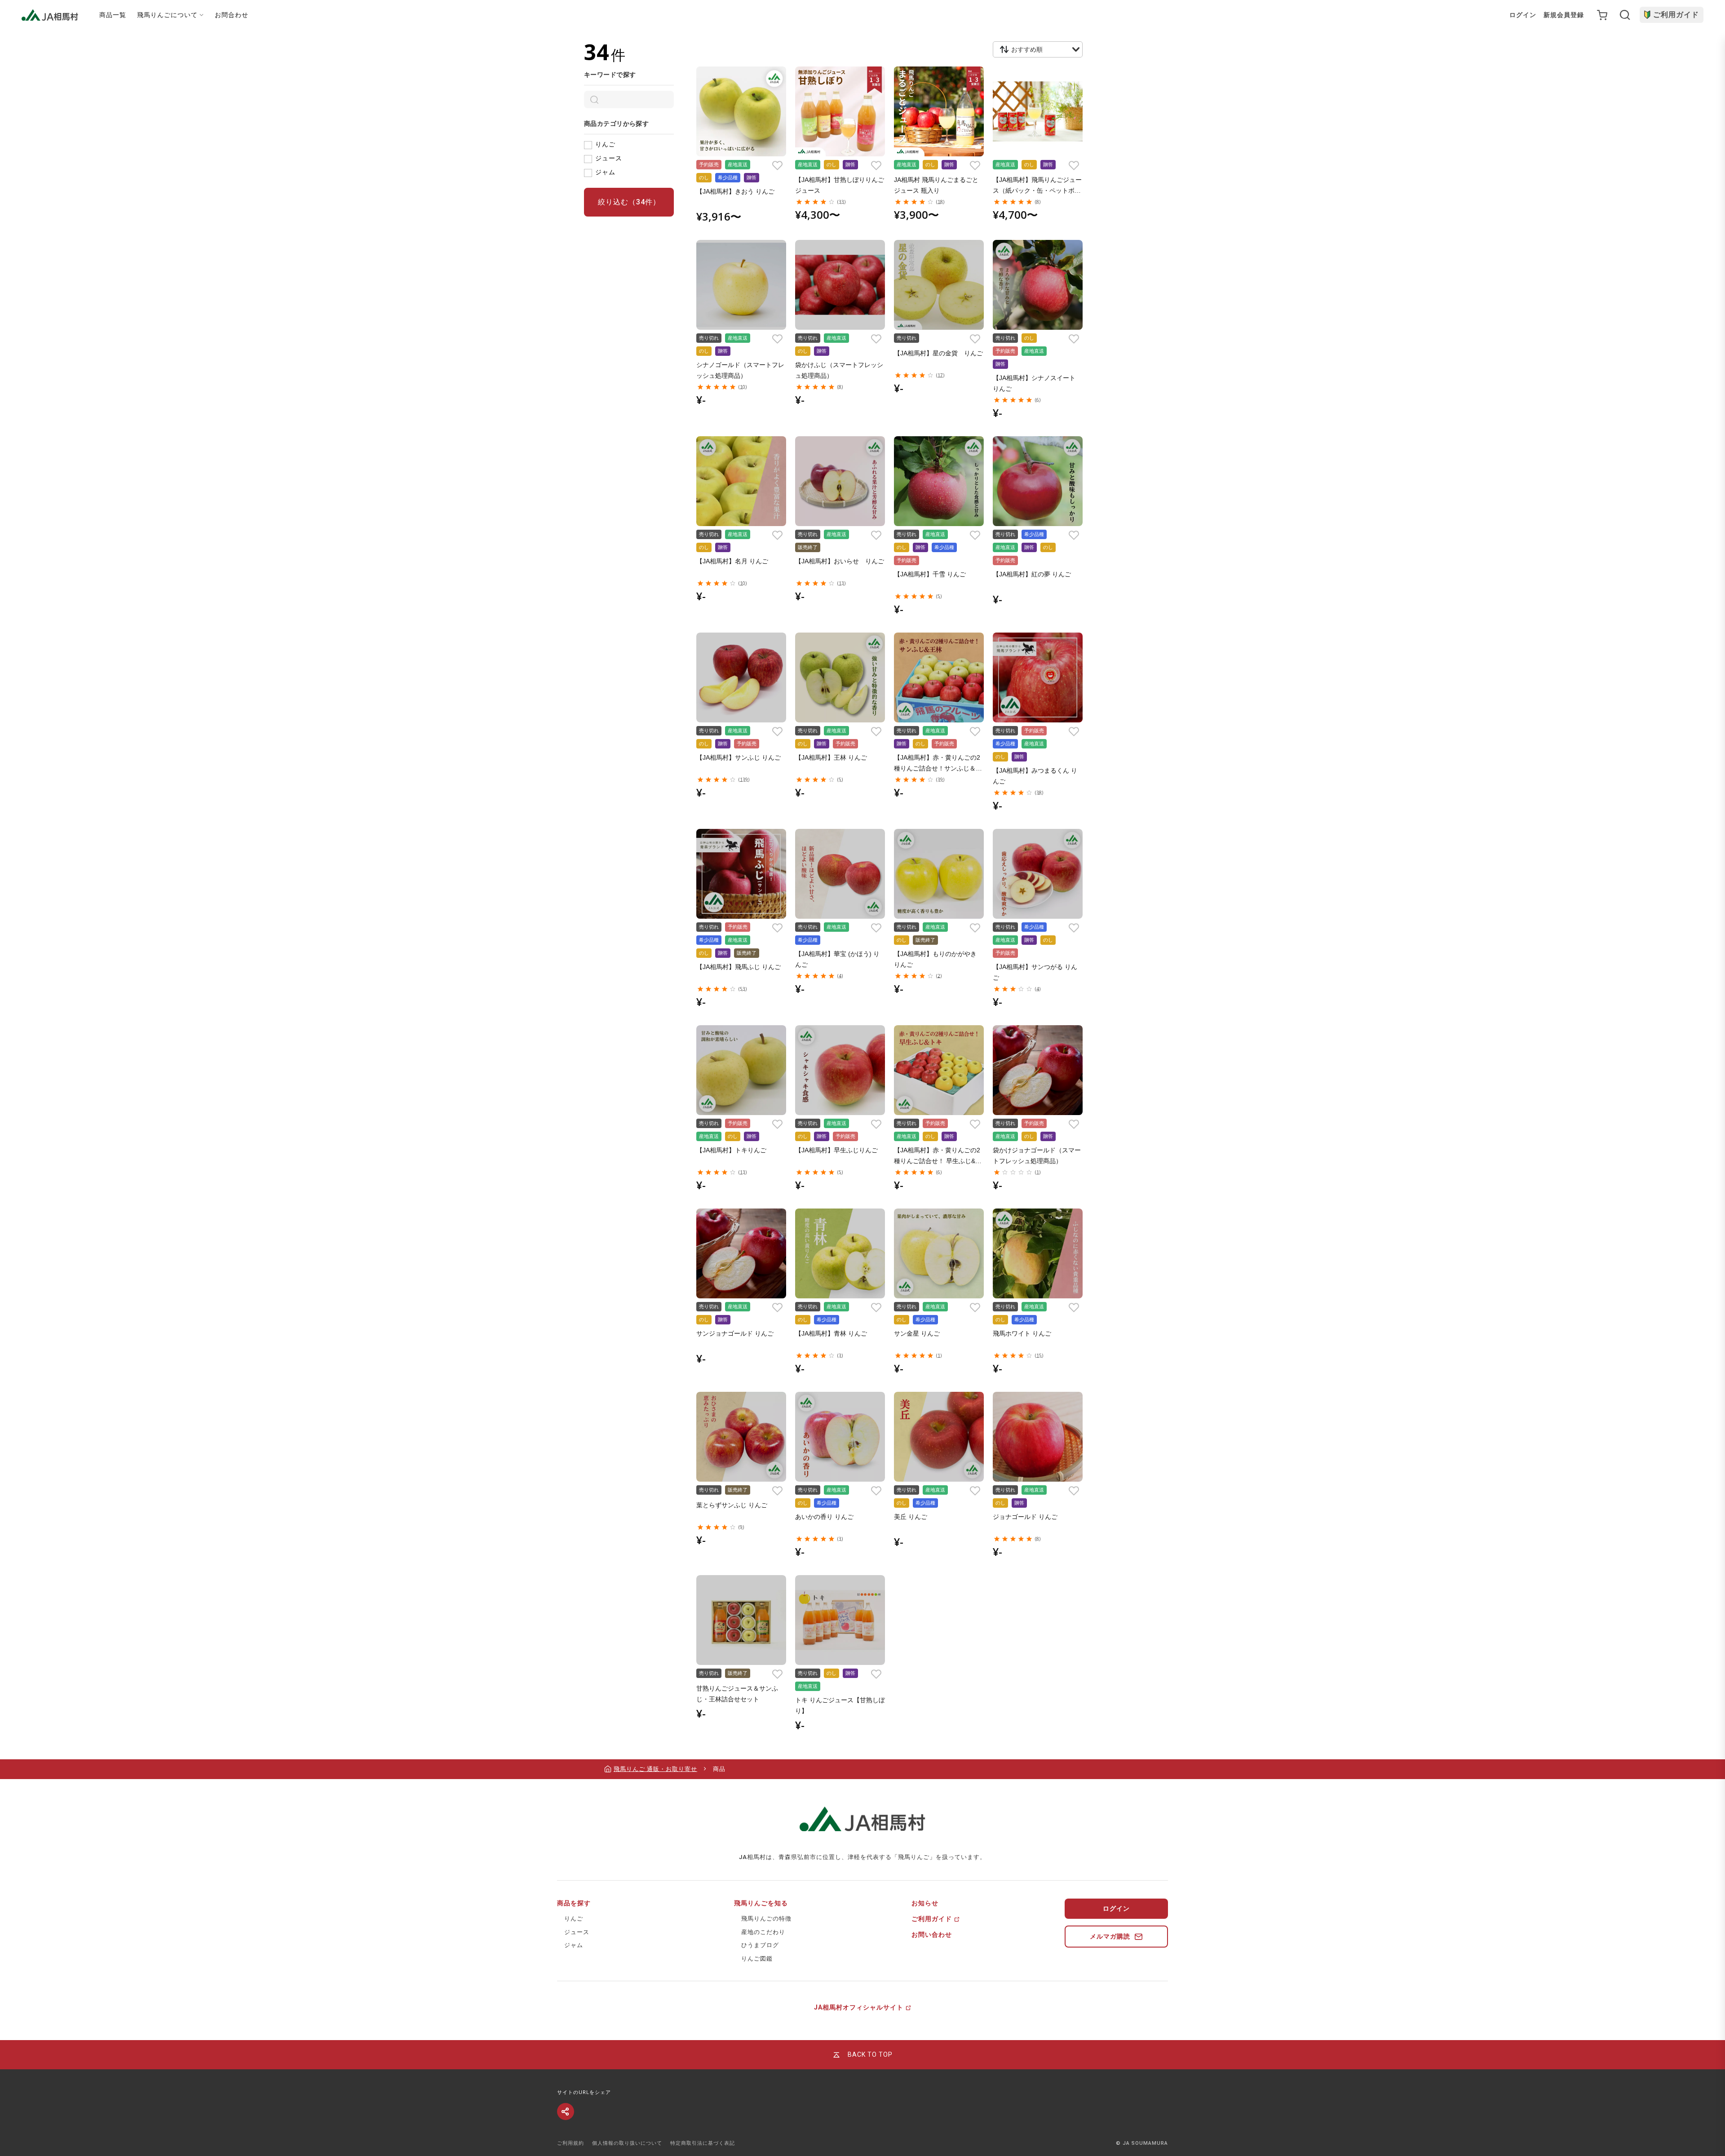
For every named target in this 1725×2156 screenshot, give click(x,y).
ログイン (1523, 15)
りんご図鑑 (757, 1959)
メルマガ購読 (1110, 1936)
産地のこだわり (763, 1932)
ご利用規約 (571, 2143)
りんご (605, 144)
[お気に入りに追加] (777, 165)
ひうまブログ (760, 1945)
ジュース (609, 158)
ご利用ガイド (1676, 15)
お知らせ (925, 1903)
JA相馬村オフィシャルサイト (859, 2007)
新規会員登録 (1564, 15)
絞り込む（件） (629, 202)
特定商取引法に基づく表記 (703, 2143)
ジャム (605, 172)
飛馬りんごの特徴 (766, 1919)
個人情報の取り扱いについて (627, 2143)
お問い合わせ (932, 1935)
